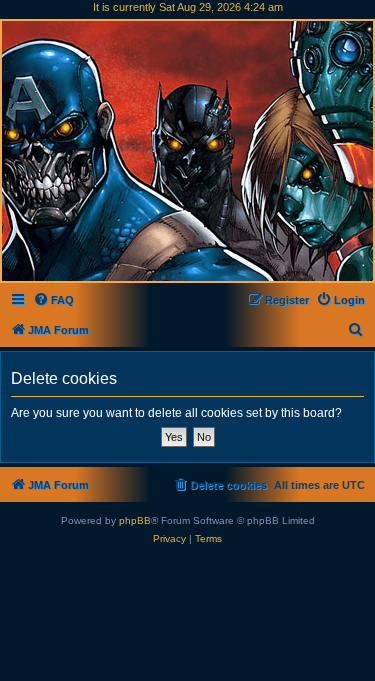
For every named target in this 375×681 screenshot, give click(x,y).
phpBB (135, 520)
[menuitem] (53, 300)
